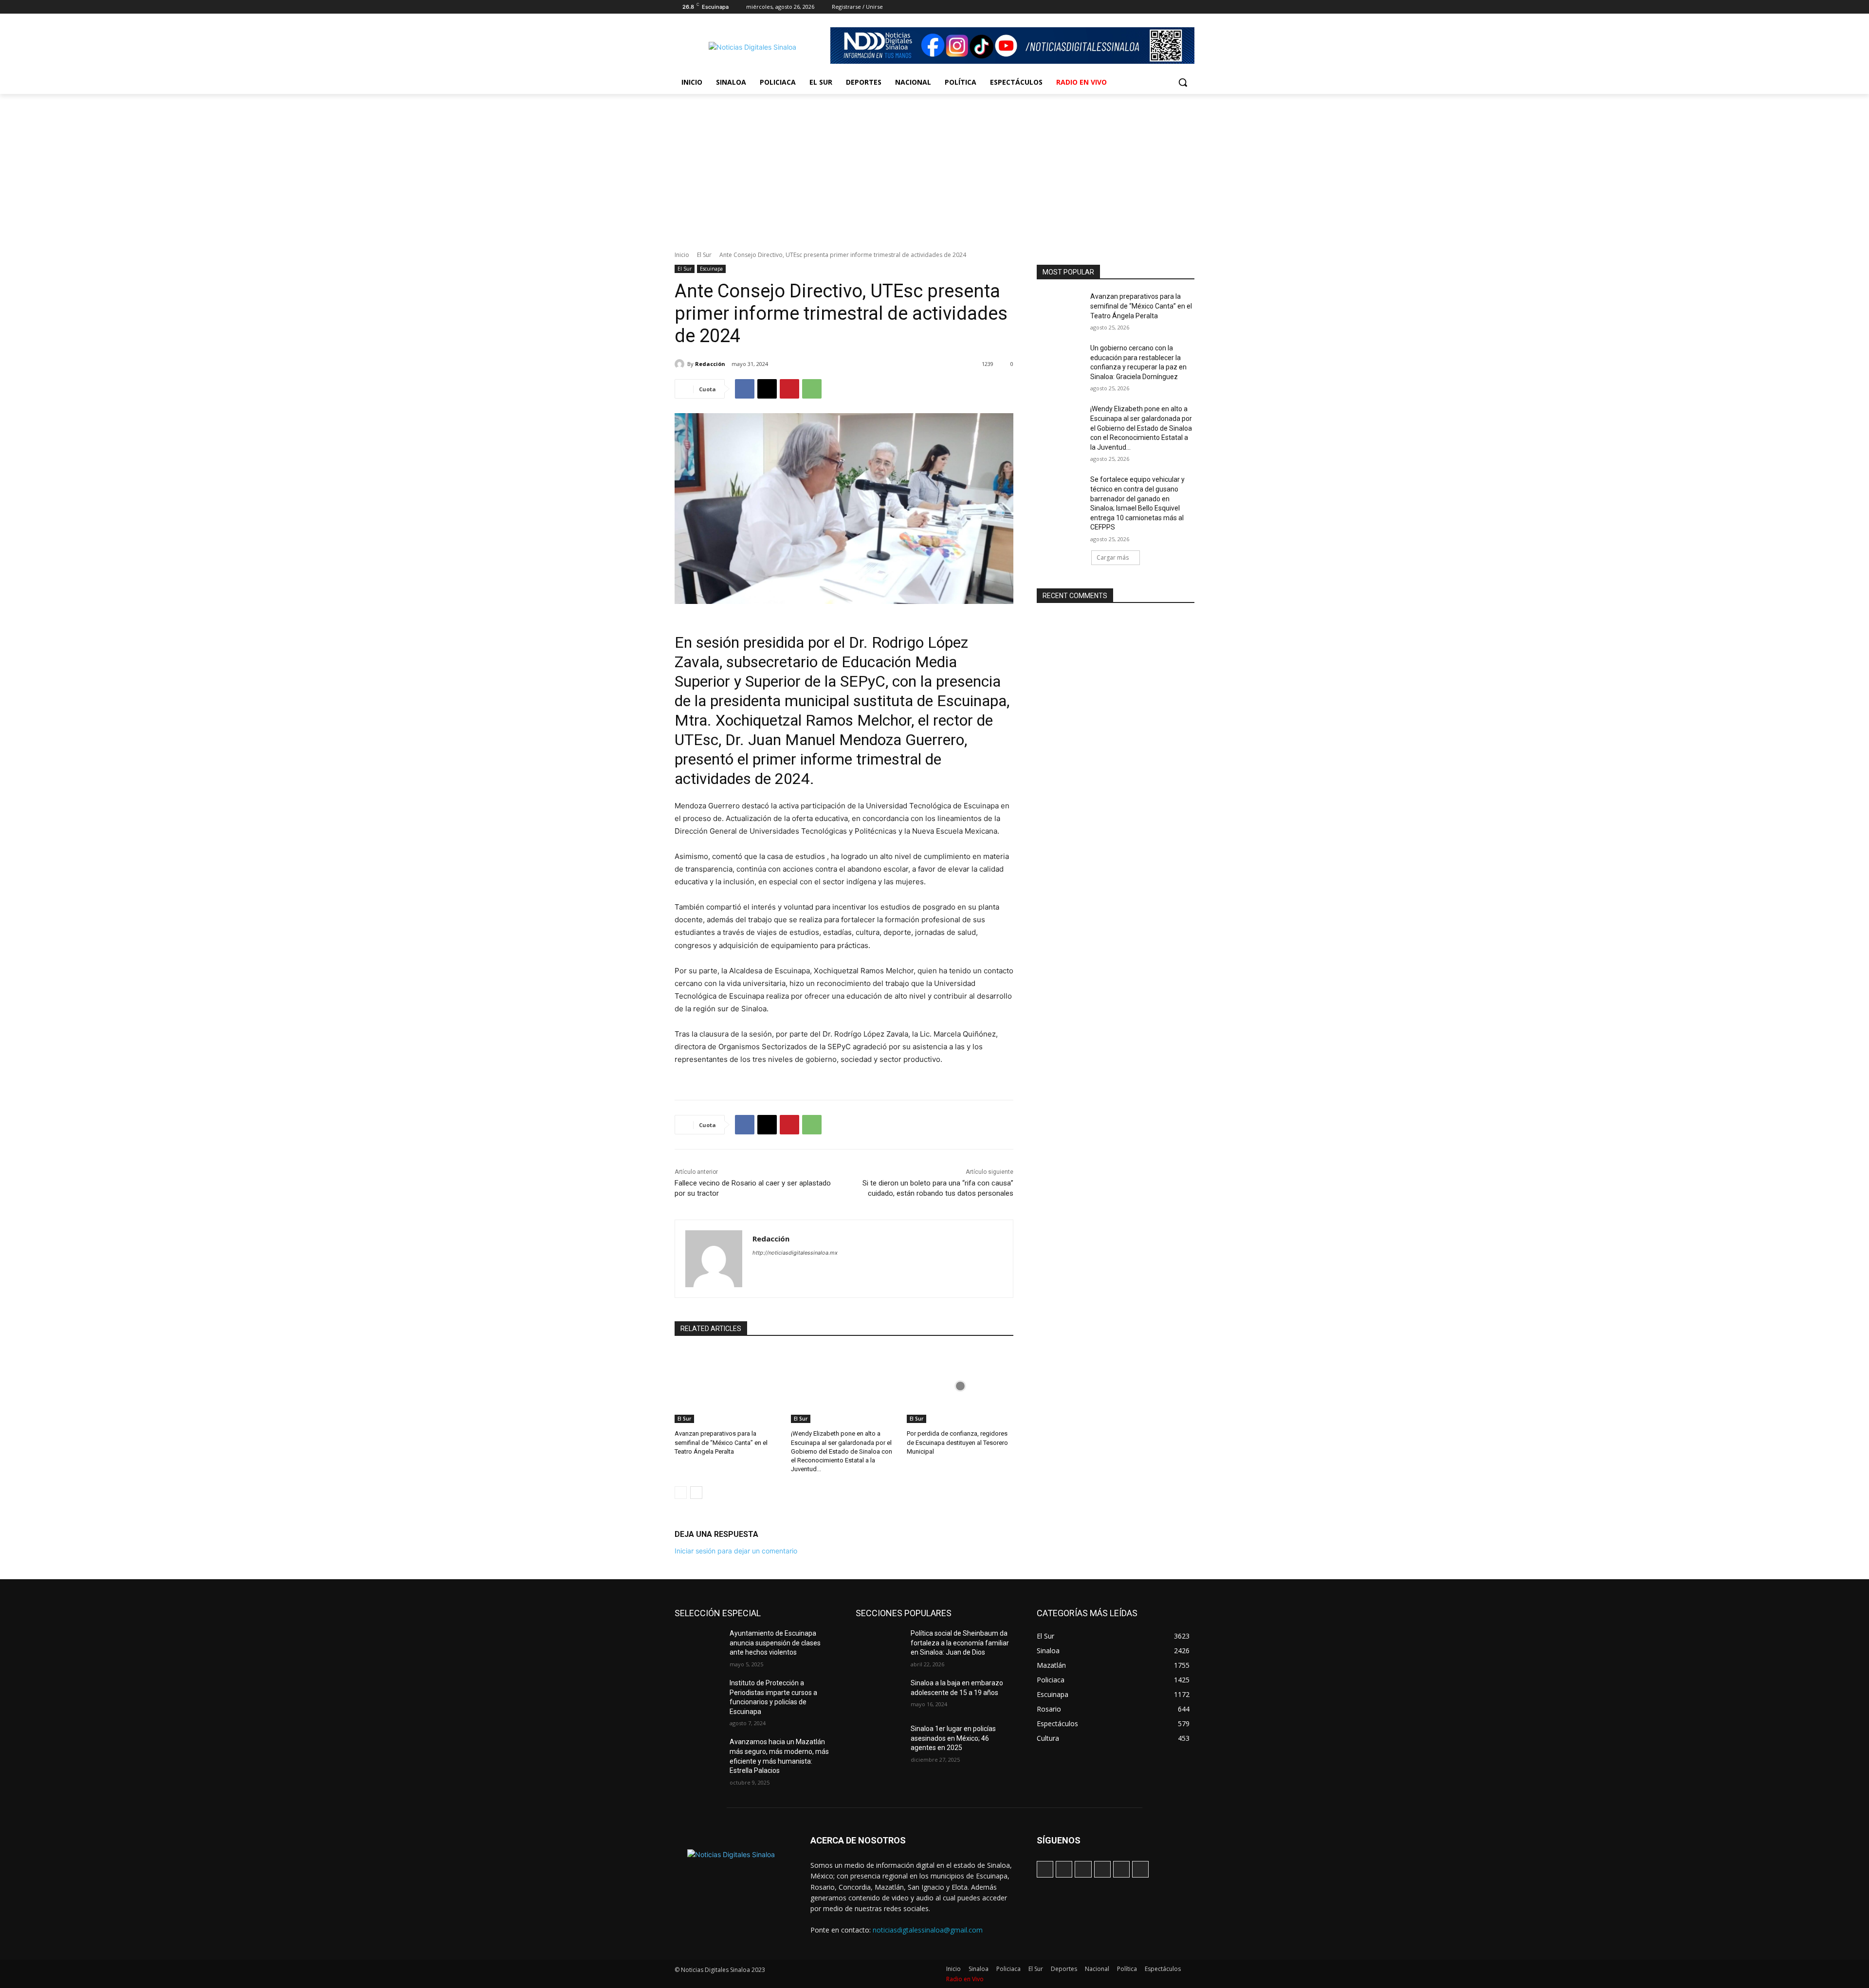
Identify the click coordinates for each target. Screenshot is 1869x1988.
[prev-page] (681, 1493)
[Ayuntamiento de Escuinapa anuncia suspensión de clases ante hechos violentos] (698, 1645)
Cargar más (1113, 557)
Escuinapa (711, 269)
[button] (1183, 82)
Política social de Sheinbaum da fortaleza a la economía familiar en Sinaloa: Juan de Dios (960, 1643)
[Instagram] (1135, 7)
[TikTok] (1148, 7)
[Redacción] (681, 364)
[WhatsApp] (1175, 7)
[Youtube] (1189, 7)
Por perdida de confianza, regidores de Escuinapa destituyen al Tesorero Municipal (957, 1442)
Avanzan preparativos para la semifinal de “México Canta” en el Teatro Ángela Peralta (721, 1442)
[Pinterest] (789, 389)
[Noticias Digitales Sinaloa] (752, 47)
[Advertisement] (934, 167)
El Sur (704, 255)
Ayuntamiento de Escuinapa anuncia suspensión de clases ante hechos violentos (775, 1643)
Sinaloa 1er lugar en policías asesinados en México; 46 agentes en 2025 (953, 1738)
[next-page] (696, 1493)
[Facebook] (1121, 7)
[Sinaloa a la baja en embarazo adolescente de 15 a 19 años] (879, 1695)
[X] (1162, 7)
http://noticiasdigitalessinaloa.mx (795, 1253)
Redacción (710, 364)
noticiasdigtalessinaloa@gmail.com (928, 1930)
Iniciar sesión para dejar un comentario (736, 1551)
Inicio (682, 255)
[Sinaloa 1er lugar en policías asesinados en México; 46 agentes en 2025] (879, 1741)
